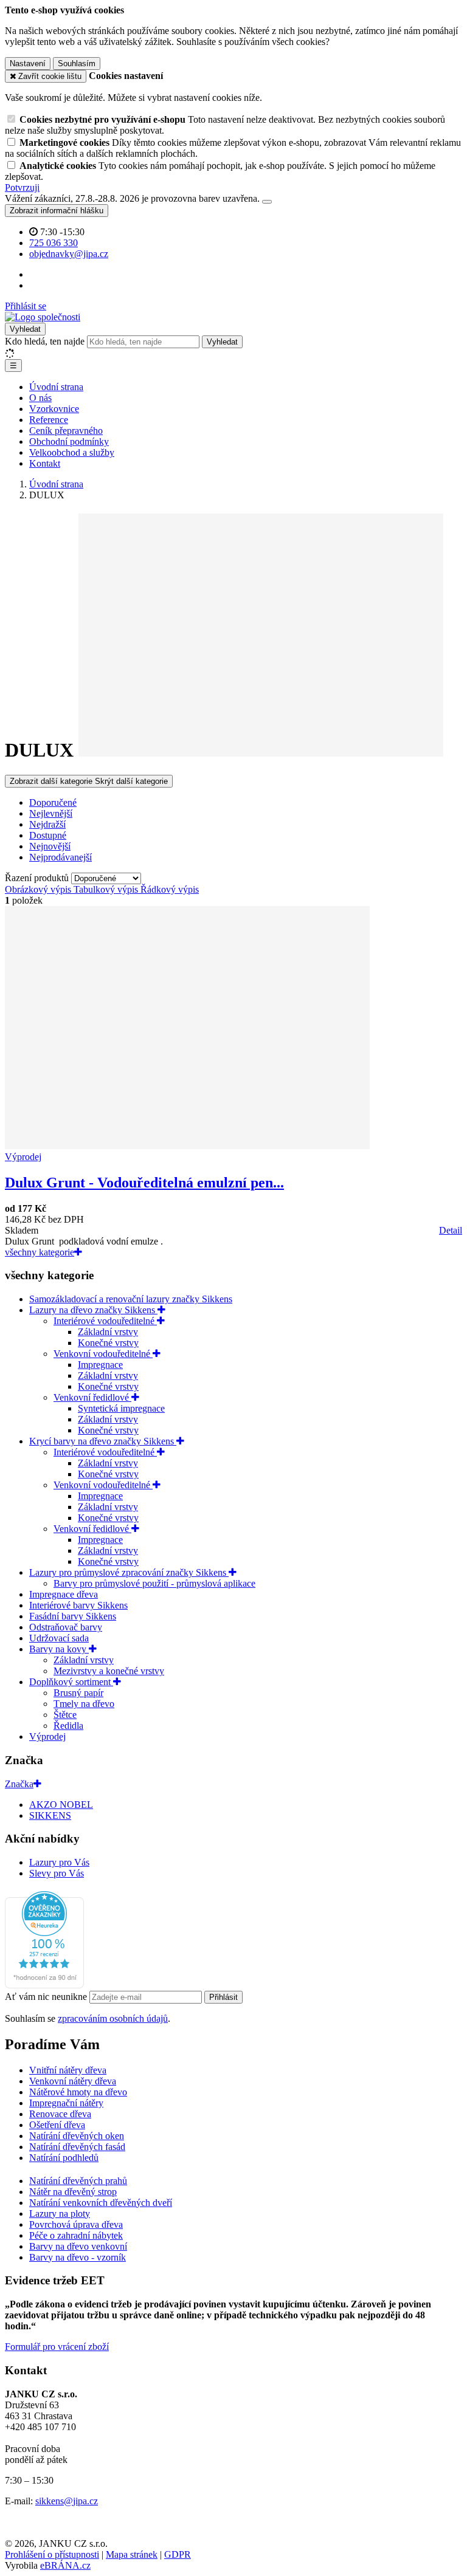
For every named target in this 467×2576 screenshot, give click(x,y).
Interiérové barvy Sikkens (78, 1605)
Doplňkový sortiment (71, 1682)
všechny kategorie (40, 1252)
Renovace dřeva (60, 2114)
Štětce (65, 1715)
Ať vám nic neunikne (47, 1997)
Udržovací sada (59, 1638)
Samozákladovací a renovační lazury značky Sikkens (131, 1299)
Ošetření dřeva (57, 2125)
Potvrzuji (22, 187)
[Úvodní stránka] (43, 317)
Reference (49, 420)
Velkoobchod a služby (72, 452)
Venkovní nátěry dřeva (73, 2081)
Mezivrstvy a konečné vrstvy (109, 1671)
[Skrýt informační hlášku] (267, 202)
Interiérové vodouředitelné (105, 1321)
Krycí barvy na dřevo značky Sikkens (103, 1441)
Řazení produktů (38, 878)
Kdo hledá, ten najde (45, 341)
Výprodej (47, 1736)
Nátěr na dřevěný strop (73, 2192)
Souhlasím (77, 64)
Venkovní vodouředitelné (103, 1354)
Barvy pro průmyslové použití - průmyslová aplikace (154, 1583)
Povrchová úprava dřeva (76, 2224)
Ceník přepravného (66, 431)
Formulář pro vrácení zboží (57, 2347)
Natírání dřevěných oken (77, 2136)
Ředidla (68, 1726)
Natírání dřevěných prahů (78, 2181)
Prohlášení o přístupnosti (52, 2554)
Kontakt (45, 463)
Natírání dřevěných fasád (77, 2147)
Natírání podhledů (64, 2158)
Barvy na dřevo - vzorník (78, 2257)
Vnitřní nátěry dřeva (68, 2070)
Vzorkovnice (54, 409)
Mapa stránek (132, 2554)
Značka (19, 1784)
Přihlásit (223, 1997)
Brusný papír (78, 1693)
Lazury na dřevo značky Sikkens (93, 1310)
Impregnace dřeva (64, 1594)
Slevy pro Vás (57, 1873)
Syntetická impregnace (121, 1408)
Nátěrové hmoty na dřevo (78, 2092)
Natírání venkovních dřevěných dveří (101, 2203)
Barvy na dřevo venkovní (78, 2246)
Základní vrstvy (108, 1332)
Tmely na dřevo (84, 1704)
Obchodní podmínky (69, 441)
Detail (451, 1230)
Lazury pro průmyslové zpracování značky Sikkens (129, 1572)
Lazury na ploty (60, 2214)
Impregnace (100, 1365)
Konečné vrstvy (108, 1343)
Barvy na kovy (59, 1649)
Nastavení (28, 64)
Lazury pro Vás (59, 1862)
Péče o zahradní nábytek (76, 2235)
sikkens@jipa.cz (67, 2501)
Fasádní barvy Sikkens (73, 1616)
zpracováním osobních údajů (113, 2018)
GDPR (178, 2554)
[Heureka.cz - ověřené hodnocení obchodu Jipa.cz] (44, 1985)
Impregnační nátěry (66, 2103)
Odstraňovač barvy (66, 1627)
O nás (40, 398)
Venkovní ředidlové (92, 1397)
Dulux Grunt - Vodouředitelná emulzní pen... (144, 1183)
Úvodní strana (56, 387)
